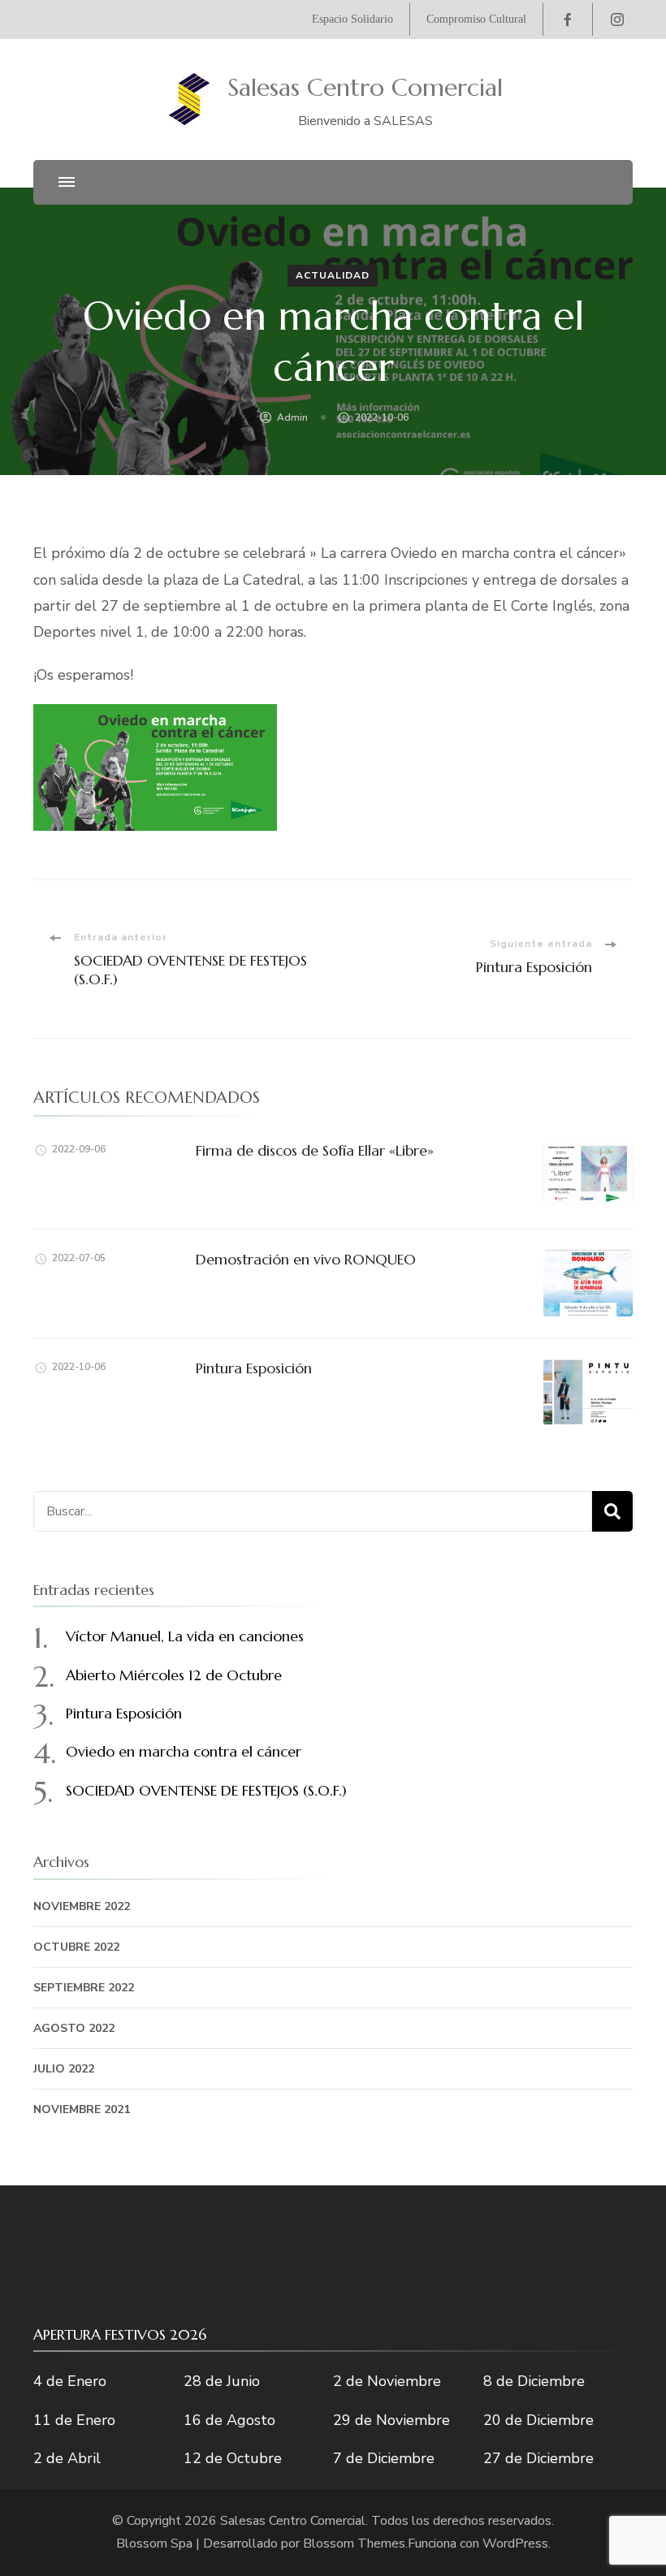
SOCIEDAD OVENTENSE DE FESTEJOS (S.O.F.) (206, 1790)
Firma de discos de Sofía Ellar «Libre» (315, 1150)
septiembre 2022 (84, 1988)
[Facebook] (568, 19)
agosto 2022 (74, 2028)
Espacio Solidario (352, 19)
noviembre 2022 (82, 1906)
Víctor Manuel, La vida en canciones (185, 1636)
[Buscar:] (313, 1511)
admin (292, 417)
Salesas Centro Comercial (365, 87)
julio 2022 (64, 2069)
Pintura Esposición (254, 1368)
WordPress (515, 2544)
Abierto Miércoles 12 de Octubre (174, 1675)
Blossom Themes (354, 2544)
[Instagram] (617, 19)
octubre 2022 (76, 1947)
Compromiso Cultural (476, 19)
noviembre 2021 (82, 2109)
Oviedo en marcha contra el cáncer (184, 1751)
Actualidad (333, 275)
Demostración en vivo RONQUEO (306, 1259)
